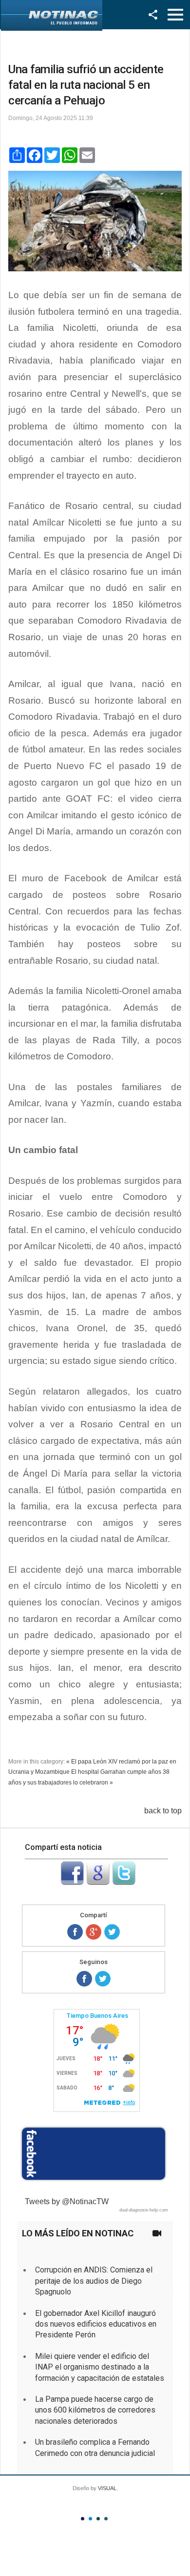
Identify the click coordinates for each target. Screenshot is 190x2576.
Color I (83, 2519)
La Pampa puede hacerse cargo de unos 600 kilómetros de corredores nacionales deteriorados (95, 2410)
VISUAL (107, 2488)
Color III (98, 2519)
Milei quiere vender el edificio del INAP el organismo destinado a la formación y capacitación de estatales (100, 2367)
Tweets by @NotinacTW (67, 2201)
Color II (90, 2519)
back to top (163, 1811)
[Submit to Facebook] (72, 1882)
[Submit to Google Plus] (98, 1882)
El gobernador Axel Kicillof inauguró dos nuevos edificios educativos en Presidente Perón (96, 2324)
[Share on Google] (94, 1932)
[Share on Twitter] (112, 1932)
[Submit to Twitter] (124, 1882)
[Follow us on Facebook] (84, 1979)
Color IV (106, 2519)
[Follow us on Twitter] (103, 1979)
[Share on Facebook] (75, 1932)
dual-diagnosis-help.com (144, 2210)
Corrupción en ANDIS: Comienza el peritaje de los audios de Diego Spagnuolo (94, 2281)
